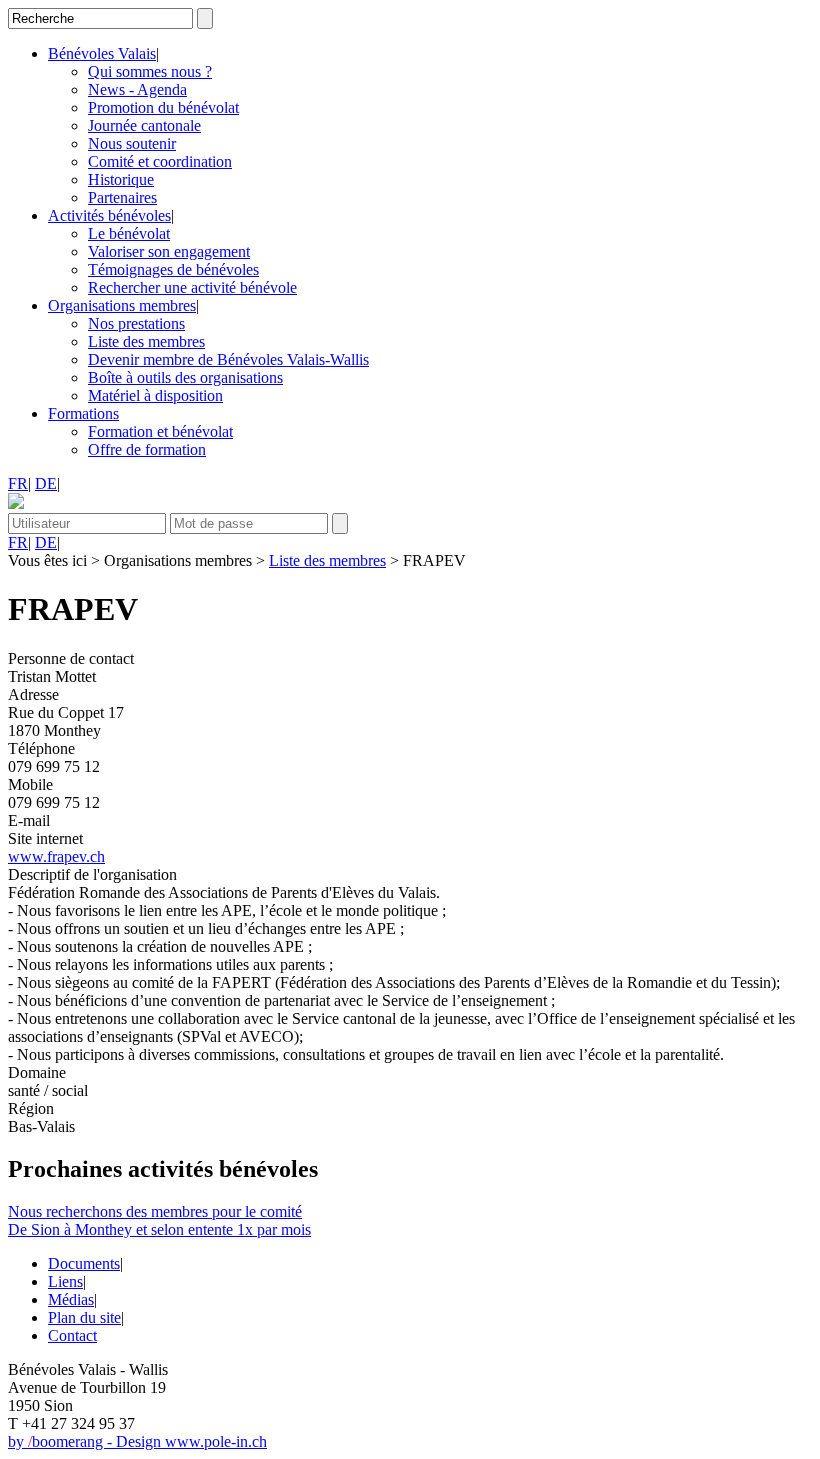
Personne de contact (71, 658)
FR (18, 483)
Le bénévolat (129, 233)
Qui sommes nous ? (150, 71)
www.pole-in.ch (216, 1441)
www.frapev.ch (56, 856)
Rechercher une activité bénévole (192, 287)
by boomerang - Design (86, 1441)
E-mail (29, 820)
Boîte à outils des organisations (185, 377)
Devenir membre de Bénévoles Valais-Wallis (228, 359)
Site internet (45, 838)
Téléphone (41, 748)
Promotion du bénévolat (163, 107)
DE (46, 483)
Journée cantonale (144, 125)
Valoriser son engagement (169, 251)
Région (31, 1108)
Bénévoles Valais (102, 53)
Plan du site (84, 1317)
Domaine (37, 1072)
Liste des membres (146, 341)
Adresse (33, 694)
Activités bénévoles (109, 215)
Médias (71, 1299)
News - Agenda (137, 89)
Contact (72, 1335)
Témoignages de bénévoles (173, 269)
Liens (65, 1281)
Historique (121, 179)
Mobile (30, 784)
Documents (84, 1263)
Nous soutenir (132, 143)
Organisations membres (122, 305)
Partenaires (122, 197)
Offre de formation (147, 449)
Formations (83, 413)
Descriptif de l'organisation (92, 874)
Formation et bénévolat (160, 431)
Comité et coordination (160, 161)
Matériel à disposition (155, 395)
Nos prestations (136, 323)
